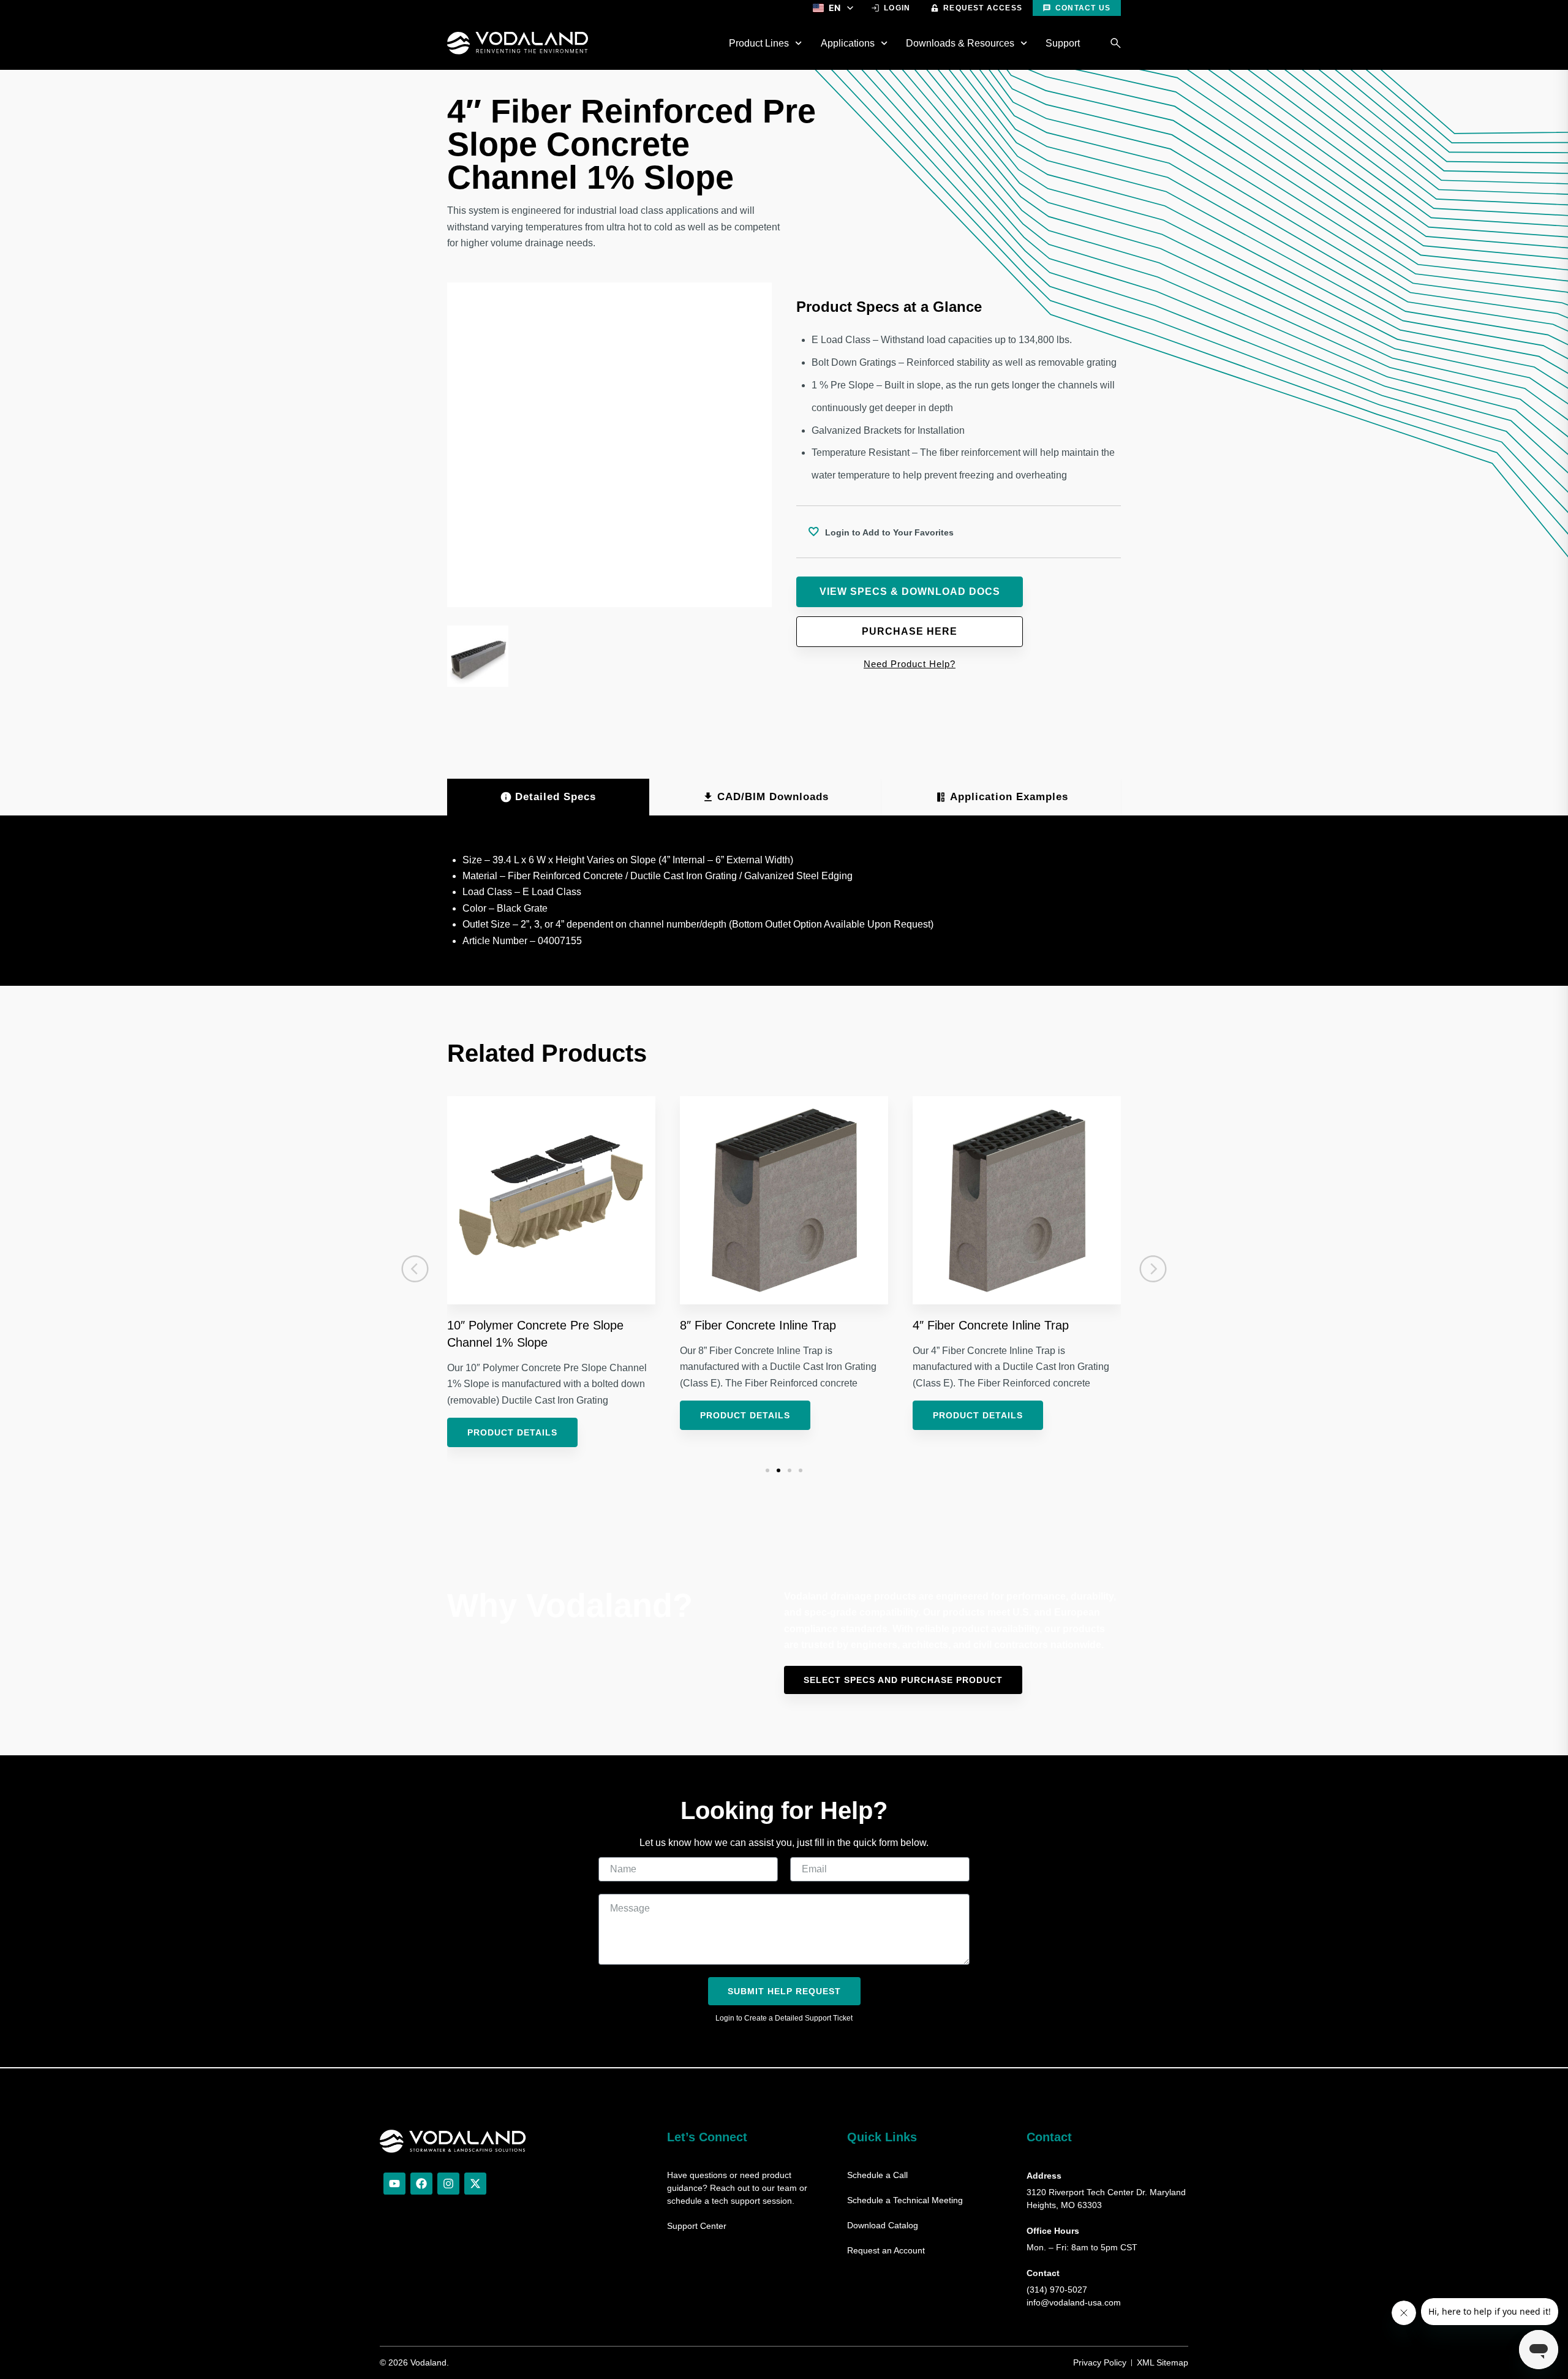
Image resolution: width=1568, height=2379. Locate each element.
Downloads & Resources (960, 43)
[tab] (548, 797)
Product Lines (759, 43)
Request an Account (886, 2250)
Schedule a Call (877, 2175)
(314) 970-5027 (1057, 2290)
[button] (415, 1269)
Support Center (697, 2226)
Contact (1049, 2137)
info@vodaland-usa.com (1074, 2302)
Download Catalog (883, 2225)
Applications (848, 43)
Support (1063, 43)
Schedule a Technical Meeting (905, 2200)
